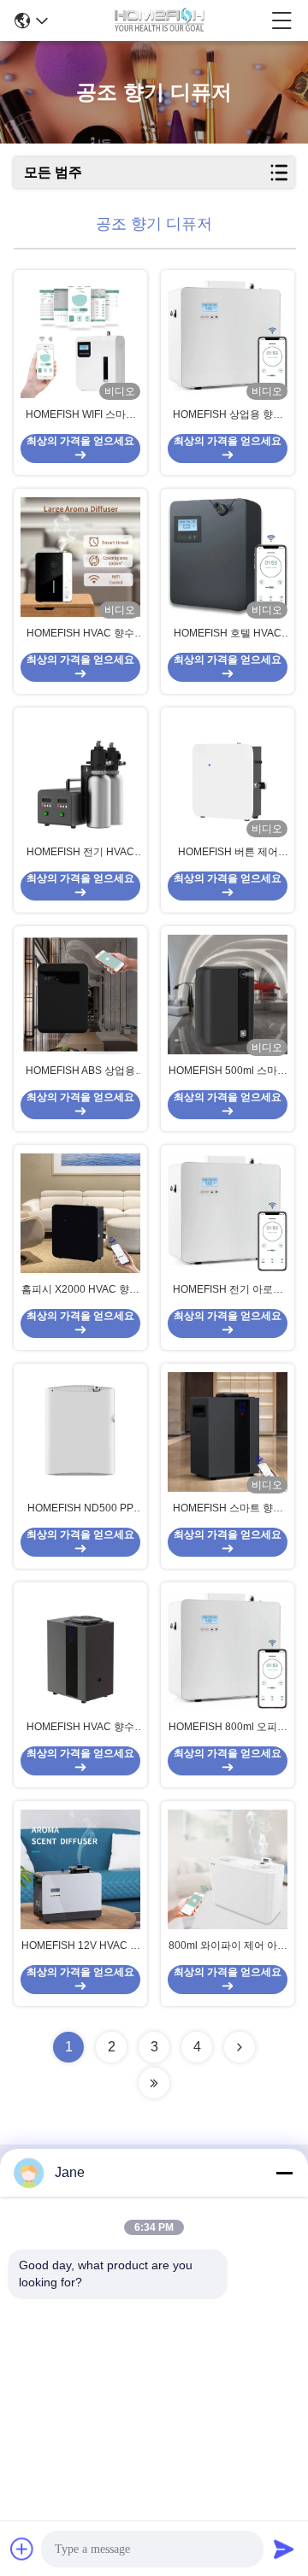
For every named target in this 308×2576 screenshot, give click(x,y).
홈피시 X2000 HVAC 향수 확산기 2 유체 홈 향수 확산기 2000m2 (80, 1290)
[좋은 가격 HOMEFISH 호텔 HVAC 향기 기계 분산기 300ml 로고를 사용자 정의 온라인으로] (228, 557)
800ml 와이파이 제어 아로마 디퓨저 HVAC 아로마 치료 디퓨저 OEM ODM (228, 1946)
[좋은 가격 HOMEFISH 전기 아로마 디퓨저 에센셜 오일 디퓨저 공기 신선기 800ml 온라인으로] (228, 1213)
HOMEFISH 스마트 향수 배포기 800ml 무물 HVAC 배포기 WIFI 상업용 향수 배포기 (228, 1509)
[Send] (284, 2549)
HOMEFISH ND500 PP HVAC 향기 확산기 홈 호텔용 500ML (81, 1509)
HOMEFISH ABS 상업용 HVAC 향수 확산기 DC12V (80, 1071)
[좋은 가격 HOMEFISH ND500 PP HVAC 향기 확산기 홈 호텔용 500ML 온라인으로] (80, 1432)
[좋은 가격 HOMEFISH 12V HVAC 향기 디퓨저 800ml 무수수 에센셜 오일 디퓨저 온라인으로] (80, 1869)
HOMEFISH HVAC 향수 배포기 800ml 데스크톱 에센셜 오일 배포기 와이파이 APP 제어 (81, 1728)
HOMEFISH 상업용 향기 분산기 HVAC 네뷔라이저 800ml (228, 415)
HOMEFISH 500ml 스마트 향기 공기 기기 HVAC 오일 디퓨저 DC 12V (228, 1071)
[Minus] (284, 2173)
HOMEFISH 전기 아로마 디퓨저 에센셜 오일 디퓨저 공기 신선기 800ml (228, 1290)
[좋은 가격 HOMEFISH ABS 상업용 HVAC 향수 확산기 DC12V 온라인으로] (80, 995)
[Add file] (22, 2549)
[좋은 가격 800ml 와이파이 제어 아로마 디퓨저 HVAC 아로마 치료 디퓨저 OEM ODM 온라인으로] (228, 1869)
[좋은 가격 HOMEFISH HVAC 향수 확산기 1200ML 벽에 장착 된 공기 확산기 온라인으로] (80, 557)
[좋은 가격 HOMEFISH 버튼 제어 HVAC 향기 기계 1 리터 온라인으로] (228, 776)
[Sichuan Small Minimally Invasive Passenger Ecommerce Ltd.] (160, 21)
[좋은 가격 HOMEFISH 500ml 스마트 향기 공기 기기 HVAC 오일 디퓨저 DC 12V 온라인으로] (228, 995)
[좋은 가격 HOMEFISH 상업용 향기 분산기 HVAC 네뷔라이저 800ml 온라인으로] (228, 338)
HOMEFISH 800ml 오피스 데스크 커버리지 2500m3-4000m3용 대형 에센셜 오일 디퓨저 (228, 1728)
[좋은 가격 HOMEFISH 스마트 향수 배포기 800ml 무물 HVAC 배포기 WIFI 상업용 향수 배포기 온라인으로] (228, 1432)
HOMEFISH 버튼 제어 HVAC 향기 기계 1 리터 (228, 853)
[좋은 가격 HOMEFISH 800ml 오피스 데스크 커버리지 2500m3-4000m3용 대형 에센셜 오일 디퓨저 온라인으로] (228, 1651)
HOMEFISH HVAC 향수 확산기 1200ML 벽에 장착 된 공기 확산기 (80, 634)
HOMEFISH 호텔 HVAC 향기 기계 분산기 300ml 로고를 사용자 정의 (228, 634)
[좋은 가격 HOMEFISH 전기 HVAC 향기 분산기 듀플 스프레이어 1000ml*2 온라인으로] (80, 776)
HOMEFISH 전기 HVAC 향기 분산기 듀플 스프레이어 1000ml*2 (81, 853)
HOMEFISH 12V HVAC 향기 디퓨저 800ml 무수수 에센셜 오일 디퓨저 (81, 1946)
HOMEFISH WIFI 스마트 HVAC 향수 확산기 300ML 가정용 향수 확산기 (80, 415)
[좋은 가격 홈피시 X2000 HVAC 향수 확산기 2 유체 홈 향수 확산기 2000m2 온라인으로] (80, 1213)
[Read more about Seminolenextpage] (240, 2047)
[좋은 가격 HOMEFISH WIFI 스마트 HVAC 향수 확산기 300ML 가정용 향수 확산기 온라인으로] (80, 338)
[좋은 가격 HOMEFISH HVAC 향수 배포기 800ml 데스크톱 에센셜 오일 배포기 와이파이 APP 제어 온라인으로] (80, 1651)
